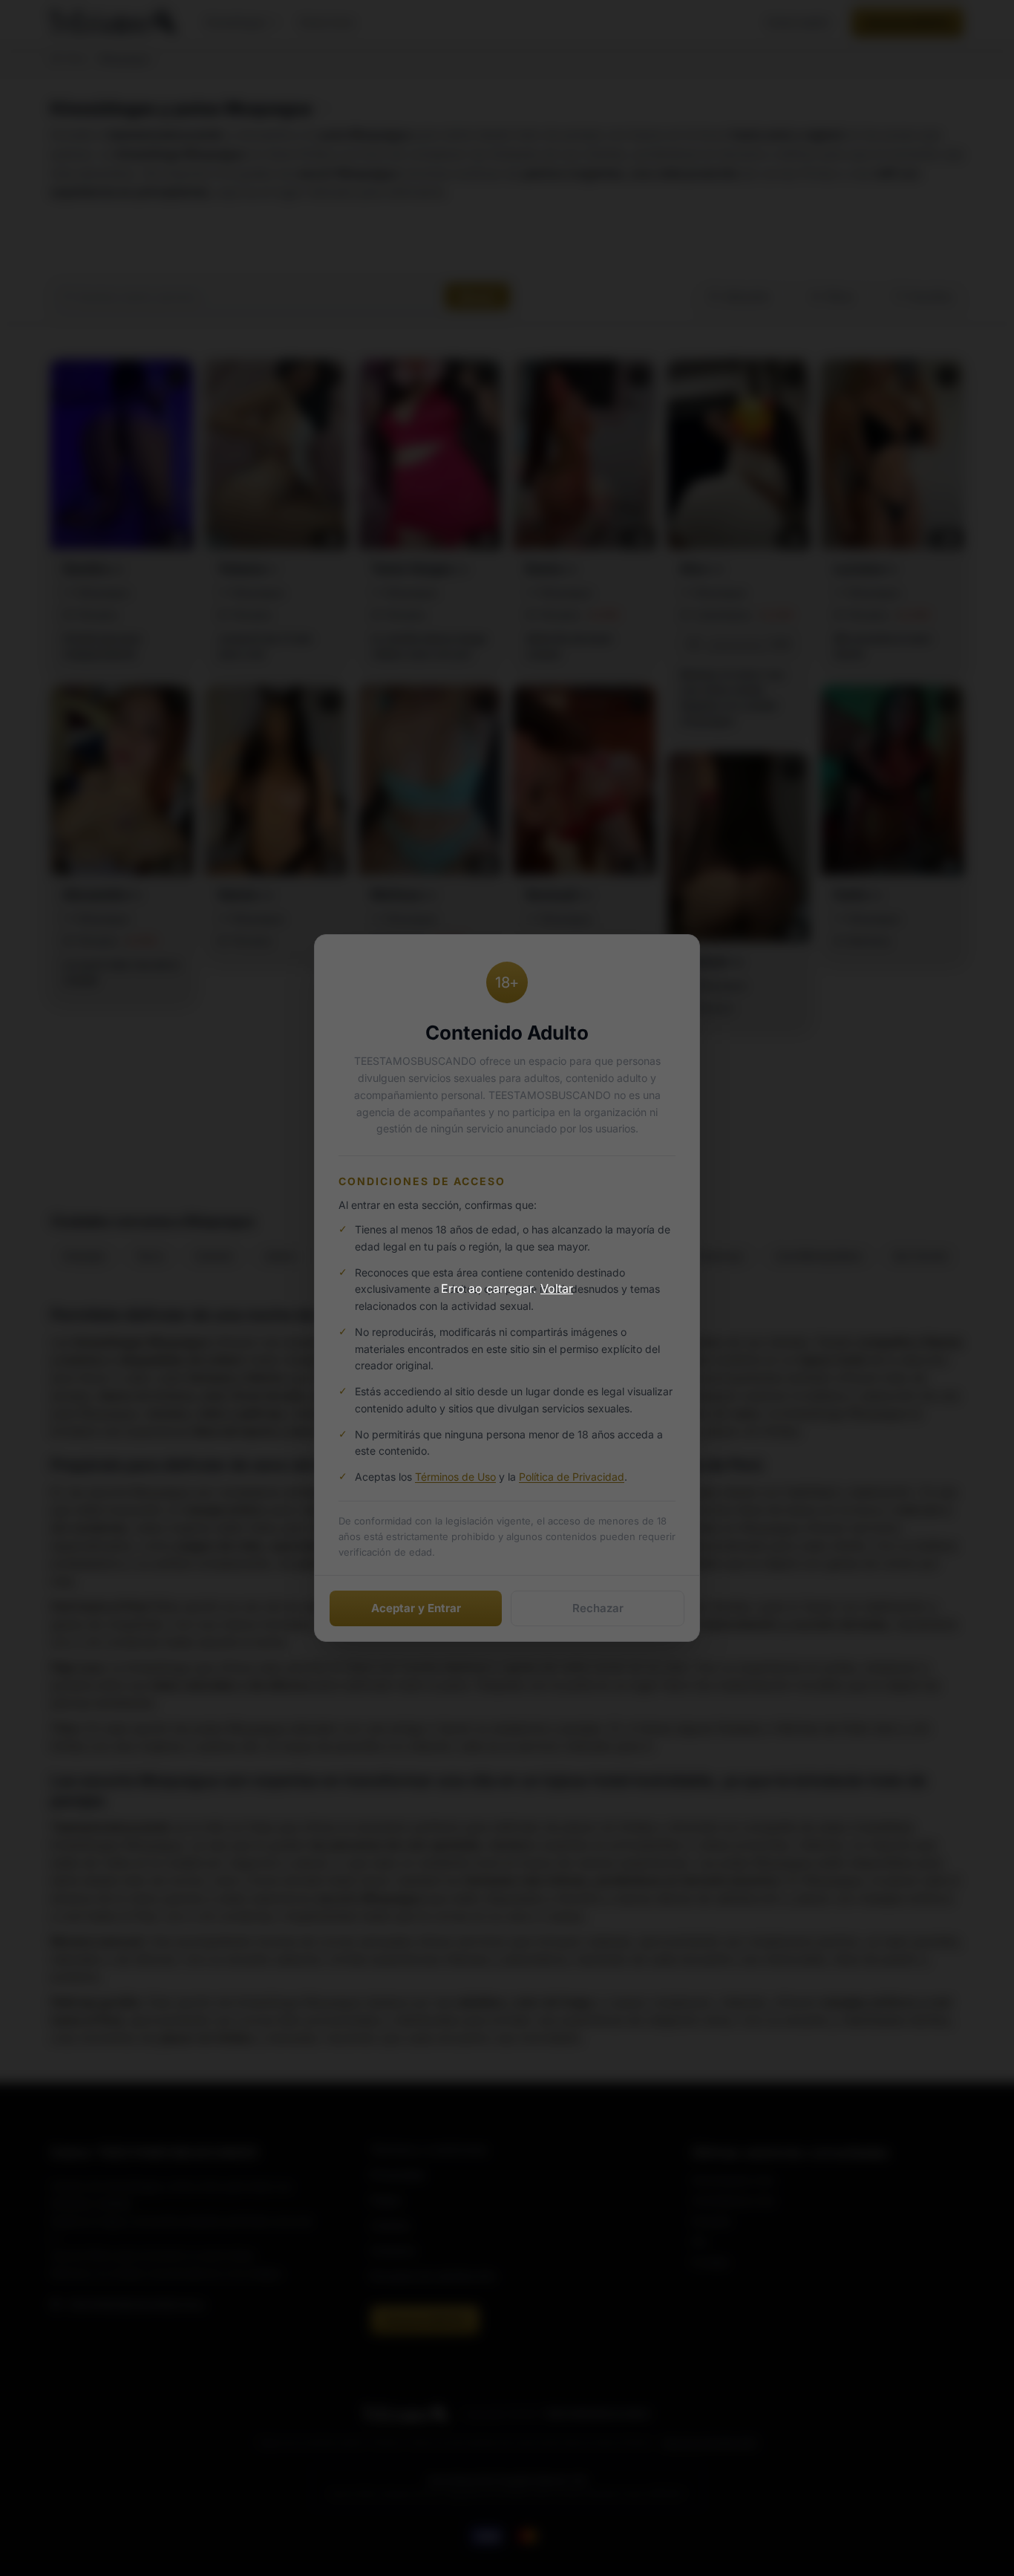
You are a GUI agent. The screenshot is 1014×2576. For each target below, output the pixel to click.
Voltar (557, 1288)
